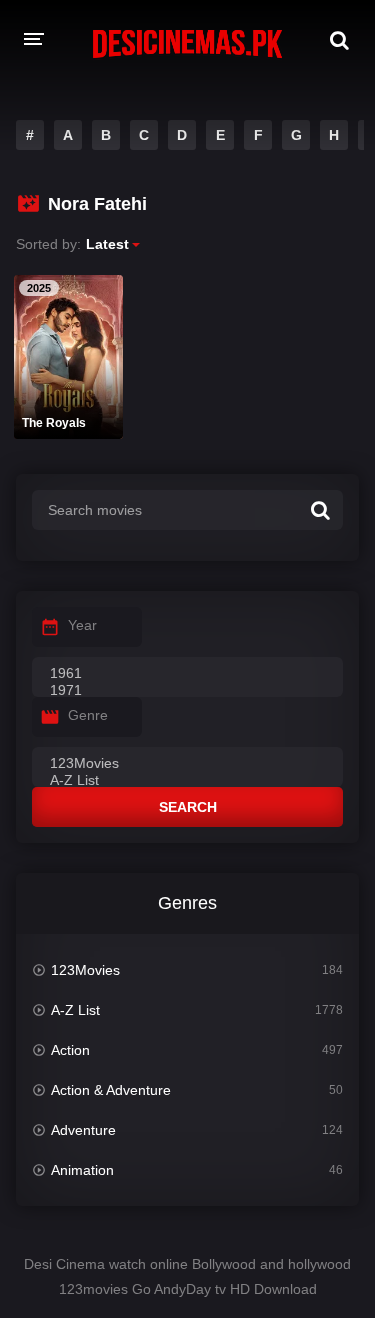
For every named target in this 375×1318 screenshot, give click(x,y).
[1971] (187, 691)
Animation (82, 1170)
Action (70, 1050)
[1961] (187, 674)
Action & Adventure (111, 1090)
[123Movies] (187, 764)
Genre (88, 715)
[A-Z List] (187, 781)
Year (82, 625)
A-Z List (75, 1010)
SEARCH (188, 807)
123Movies (85, 970)
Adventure (83, 1130)
